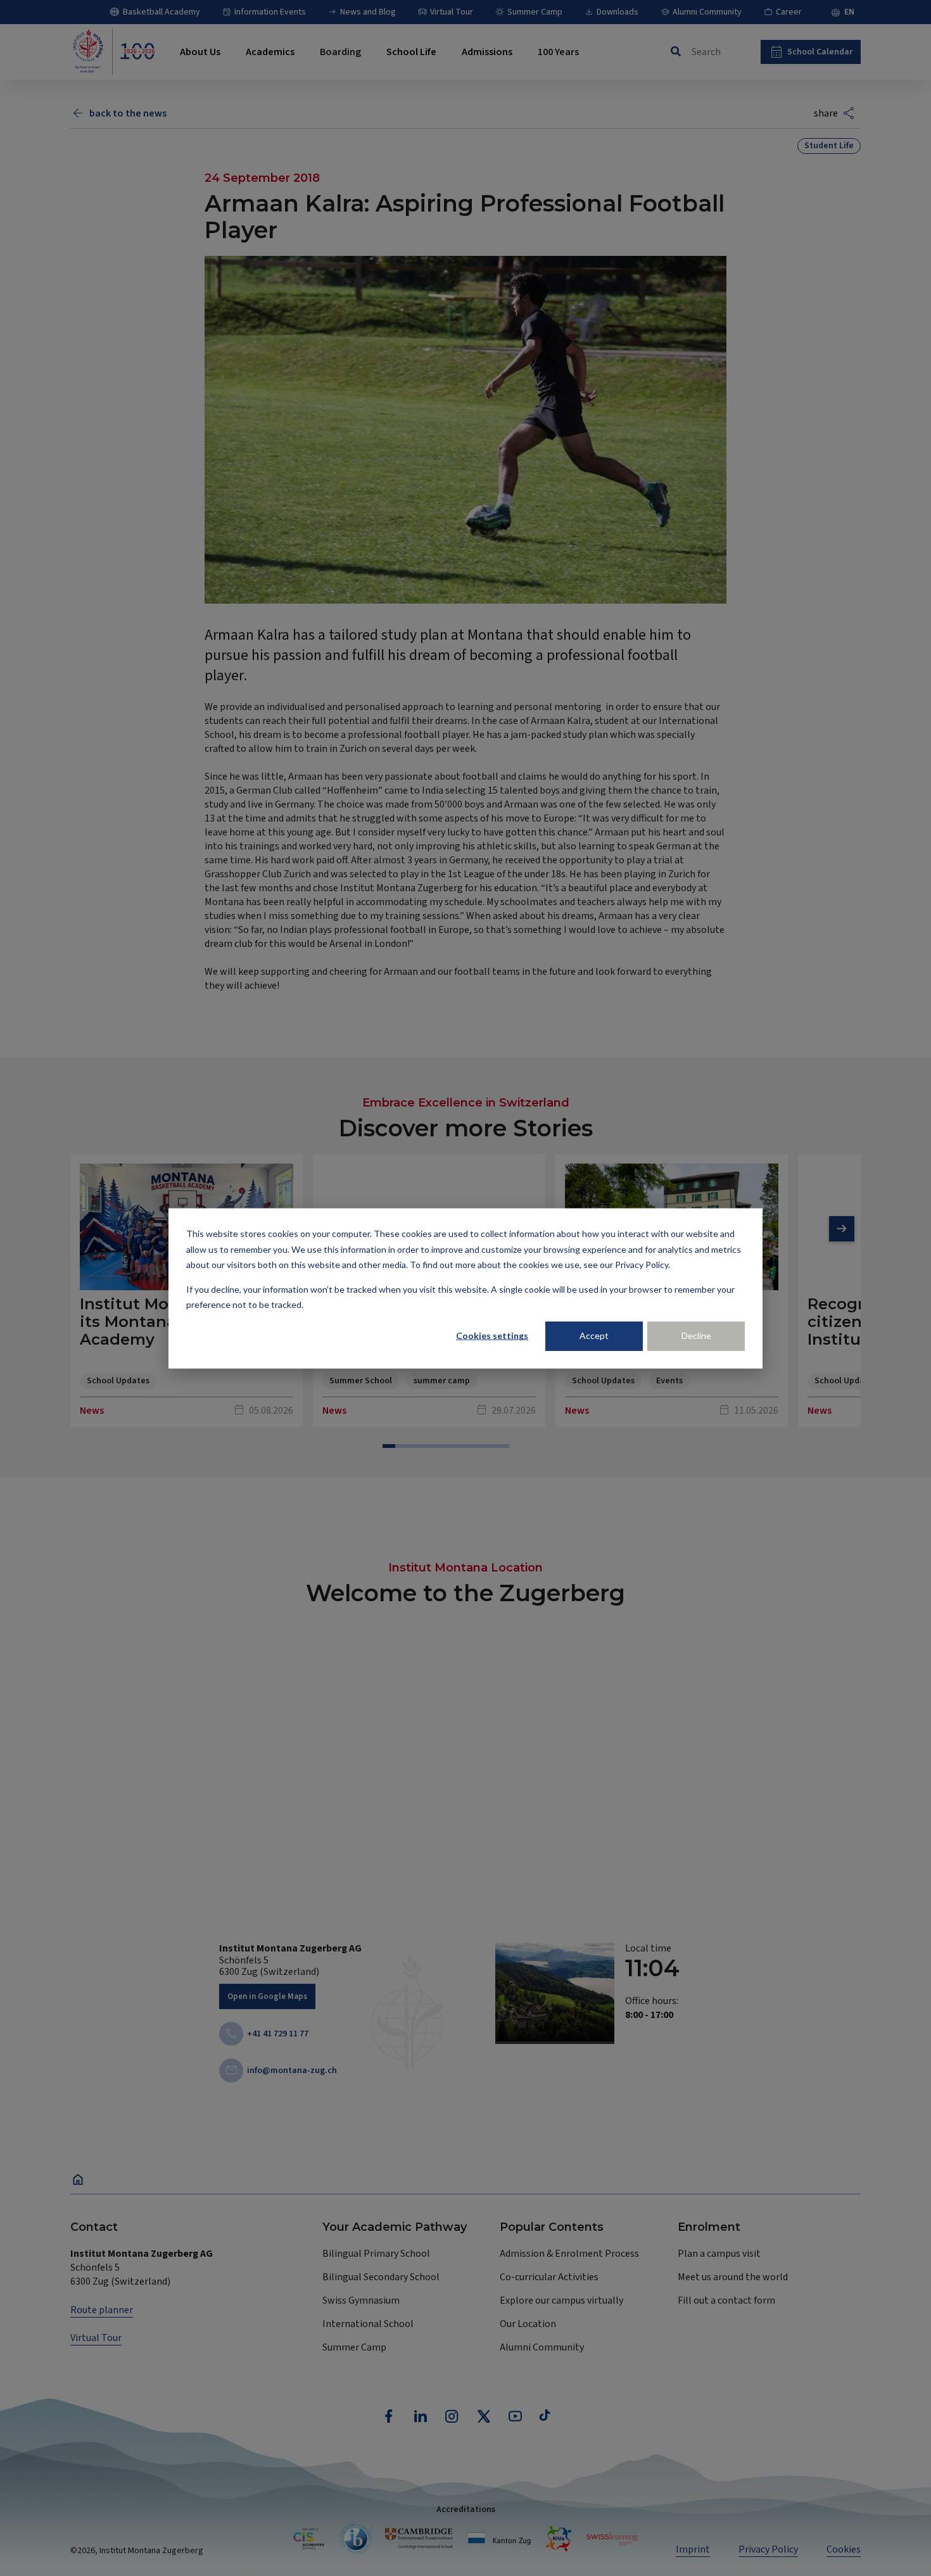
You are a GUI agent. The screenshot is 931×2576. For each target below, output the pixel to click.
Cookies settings (492, 1336)
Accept (594, 1336)
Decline (696, 1336)
